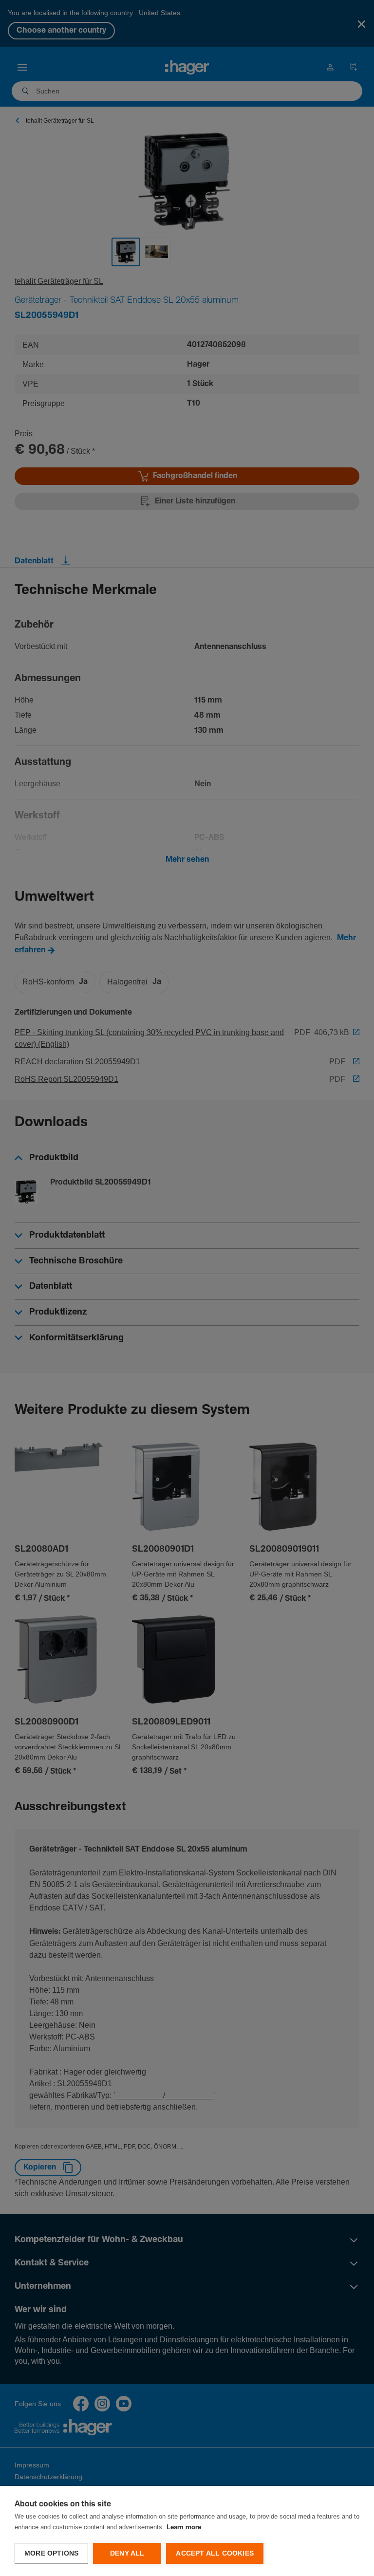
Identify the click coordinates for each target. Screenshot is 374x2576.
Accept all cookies (215, 2553)
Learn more (184, 2528)
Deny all (127, 2553)
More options (51, 2553)
